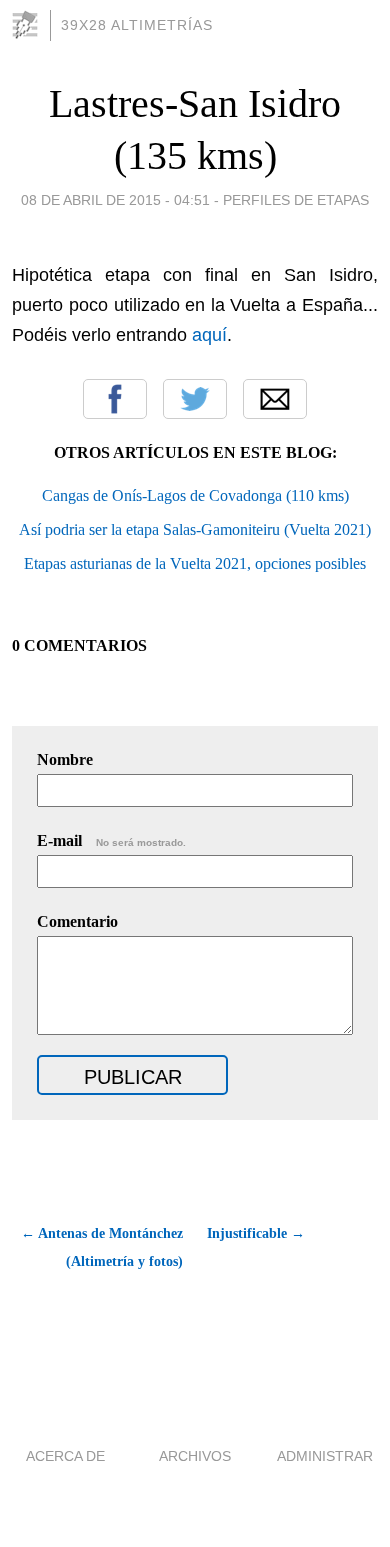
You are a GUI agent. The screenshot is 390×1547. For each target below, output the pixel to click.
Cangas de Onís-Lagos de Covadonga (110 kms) (195, 495)
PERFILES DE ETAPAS (296, 200)
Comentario (77, 921)
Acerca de (65, 1456)
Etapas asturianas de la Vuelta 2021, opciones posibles (195, 563)
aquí (209, 335)
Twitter (195, 399)
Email (275, 399)
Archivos (195, 1456)
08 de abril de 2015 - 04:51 (115, 200)
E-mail (111, 840)
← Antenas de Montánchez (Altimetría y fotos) (102, 1247)
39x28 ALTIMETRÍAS (137, 25)
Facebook (115, 399)
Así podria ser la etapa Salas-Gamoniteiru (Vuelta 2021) (195, 529)
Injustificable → (256, 1233)
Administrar (325, 1456)
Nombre (65, 759)
